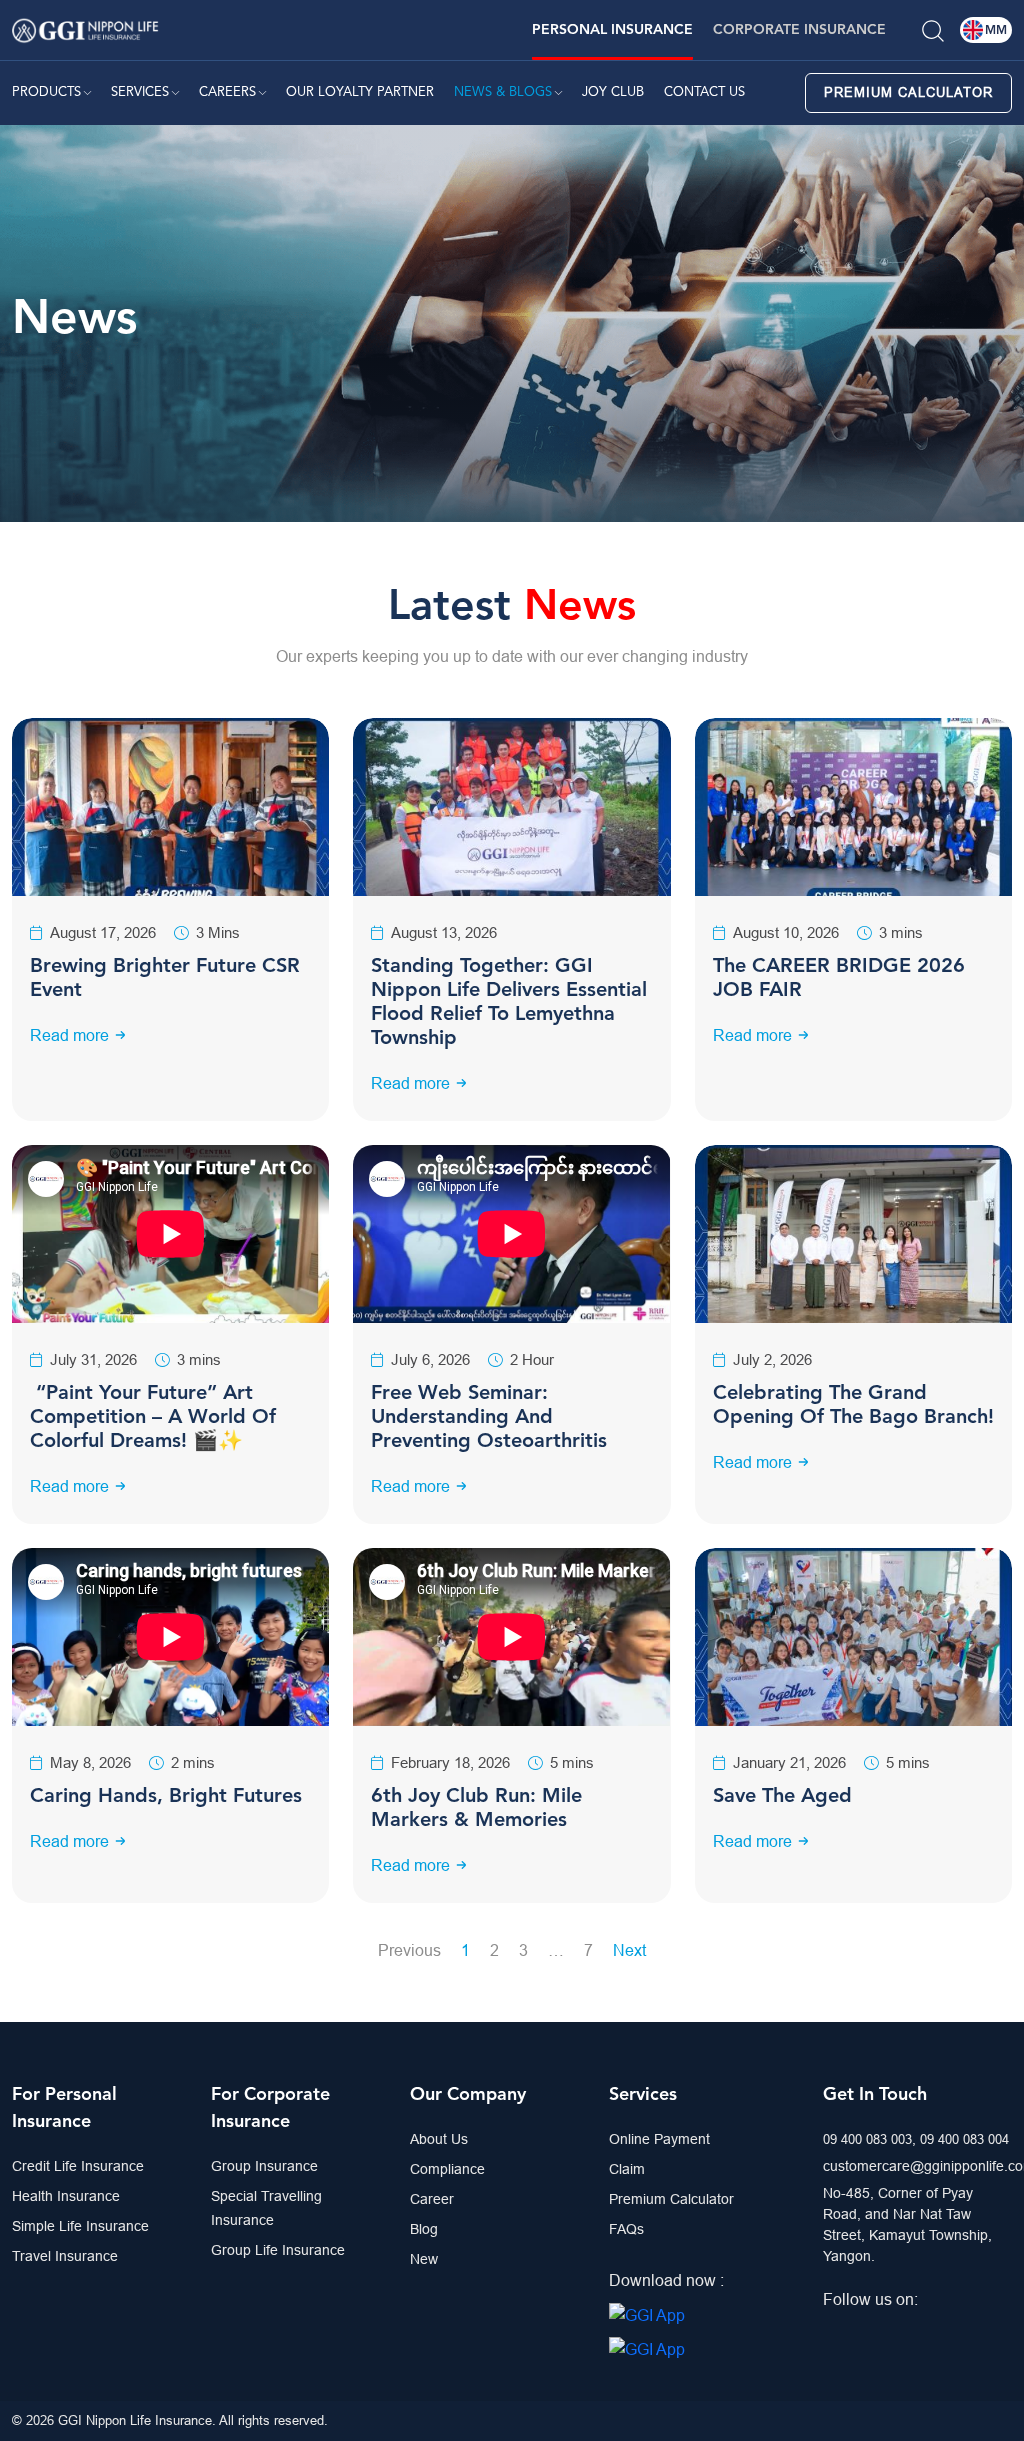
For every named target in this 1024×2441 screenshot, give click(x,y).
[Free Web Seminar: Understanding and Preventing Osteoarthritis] (511, 1234)
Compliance (447, 2169)
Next (629, 1950)
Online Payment (659, 2139)
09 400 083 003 (867, 2139)
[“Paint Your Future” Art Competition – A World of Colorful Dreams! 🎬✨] (170, 1234)
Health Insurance (66, 2196)
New (424, 2259)
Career (432, 2199)
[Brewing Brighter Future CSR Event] (170, 805)
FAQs (626, 2229)
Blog (424, 2229)
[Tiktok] (975, 2329)
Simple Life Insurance (80, 2226)
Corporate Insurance (799, 30)
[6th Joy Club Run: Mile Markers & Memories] (511, 1637)
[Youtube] (917, 2329)
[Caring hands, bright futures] (170, 1637)
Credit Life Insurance (78, 2166)
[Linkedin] (859, 2329)
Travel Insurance (65, 2256)
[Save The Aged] (853, 1635)
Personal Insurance (612, 30)
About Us (439, 2139)
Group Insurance (264, 2166)
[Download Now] (647, 2314)
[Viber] (946, 2329)
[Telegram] (888, 2329)
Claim (627, 2169)
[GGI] (85, 28)
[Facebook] (830, 2329)
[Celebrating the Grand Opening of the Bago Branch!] (853, 1232)
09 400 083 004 (964, 2139)
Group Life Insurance (278, 2250)
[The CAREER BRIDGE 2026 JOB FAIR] (853, 805)
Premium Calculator (908, 92)
